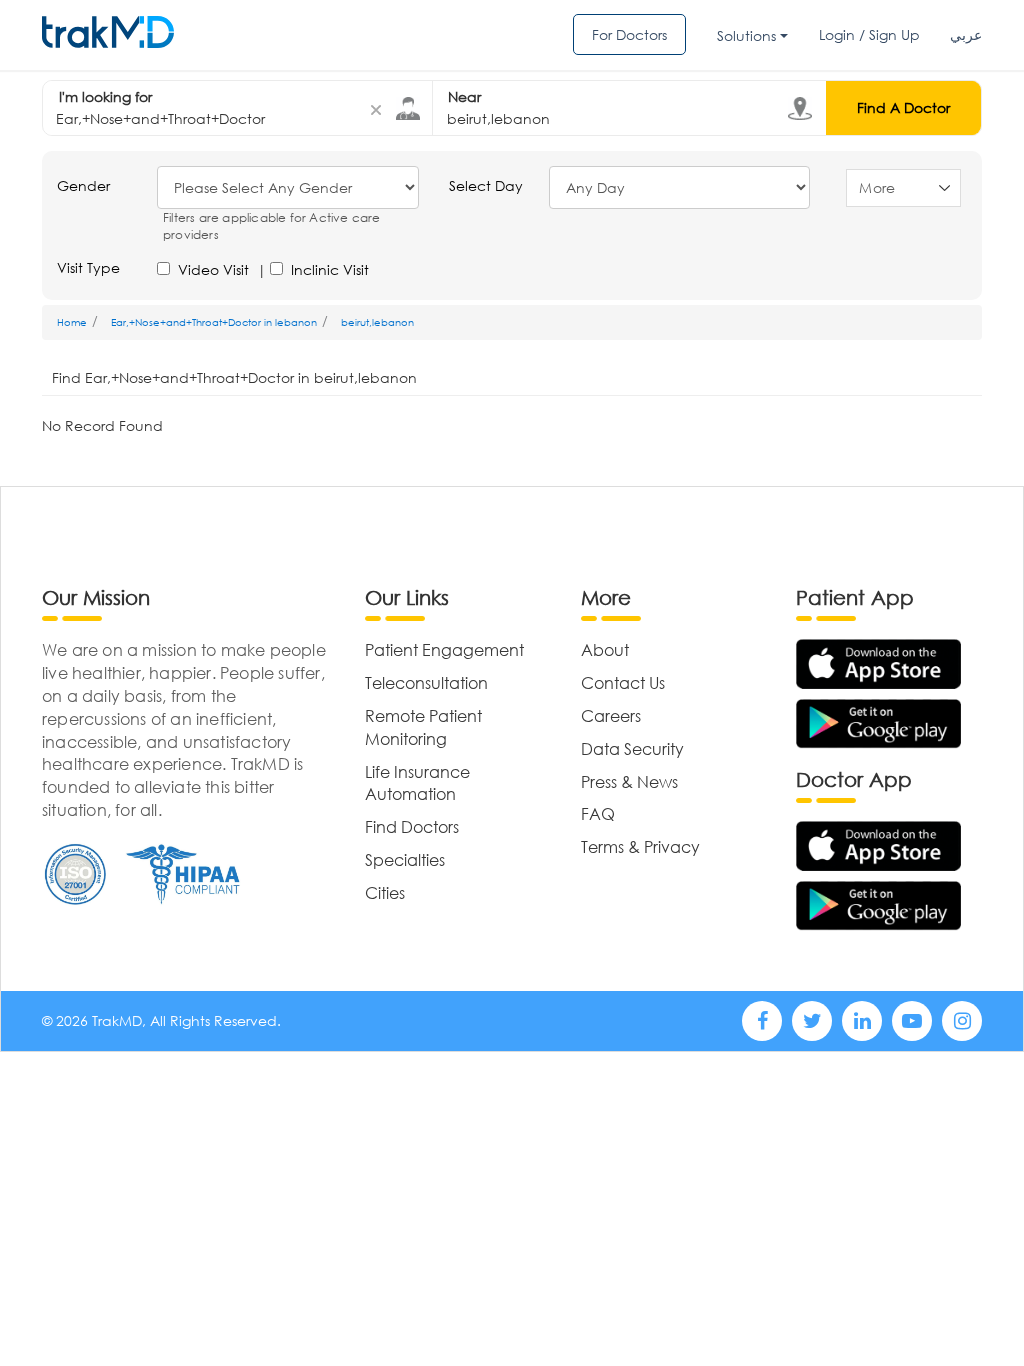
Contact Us (623, 682)
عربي (966, 34)
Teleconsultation (426, 682)
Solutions (746, 35)
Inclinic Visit (330, 269)
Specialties (405, 859)
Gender (83, 185)
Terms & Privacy (640, 846)
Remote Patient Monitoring (423, 727)
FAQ (598, 813)
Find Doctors (412, 826)
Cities (385, 892)
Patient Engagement (444, 649)
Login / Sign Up (869, 34)
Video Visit (213, 269)
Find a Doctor (903, 107)
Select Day (486, 185)
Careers (611, 715)
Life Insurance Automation (417, 783)
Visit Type (88, 267)
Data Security (632, 748)
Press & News (629, 781)
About (605, 649)
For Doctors (629, 34)
